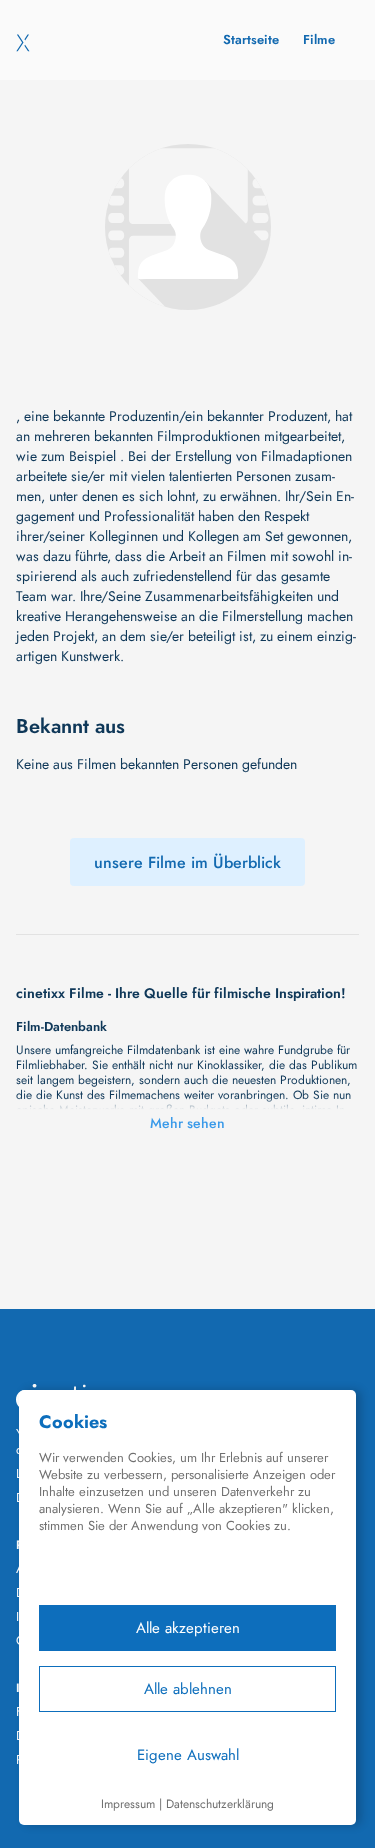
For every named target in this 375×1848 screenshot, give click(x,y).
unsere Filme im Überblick (187, 862)
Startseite (251, 39)
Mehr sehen (187, 1123)
